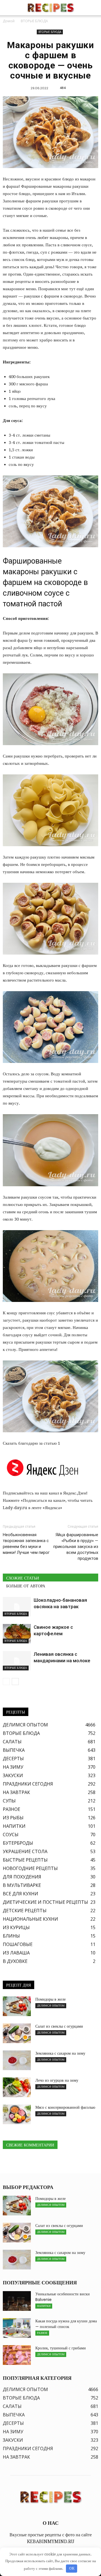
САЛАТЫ (12, 1742)
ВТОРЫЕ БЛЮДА (50, 32)
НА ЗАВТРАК (16, 1792)
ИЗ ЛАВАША (16, 1953)
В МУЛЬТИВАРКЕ (22, 1885)
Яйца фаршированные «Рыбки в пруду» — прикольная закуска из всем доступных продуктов (76, 1547)
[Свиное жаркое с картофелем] (17, 1634)
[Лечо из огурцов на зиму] (17, 2087)
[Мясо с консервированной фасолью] (17, 2114)
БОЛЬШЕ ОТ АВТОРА (26, 1586)
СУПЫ (9, 1801)
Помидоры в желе (50, 1999)
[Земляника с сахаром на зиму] (17, 2060)
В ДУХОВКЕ (15, 1961)
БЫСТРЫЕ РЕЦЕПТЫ (25, 1860)
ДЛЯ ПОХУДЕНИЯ (22, 1877)
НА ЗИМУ (13, 1767)
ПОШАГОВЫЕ (18, 1944)
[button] (93, 8)
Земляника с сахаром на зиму (60, 2053)
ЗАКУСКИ (13, 1775)
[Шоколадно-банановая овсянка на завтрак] (17, 1607)
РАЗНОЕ (12, 1809)
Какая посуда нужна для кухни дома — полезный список (66, 2324)
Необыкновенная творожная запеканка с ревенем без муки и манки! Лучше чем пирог (26, 1544)
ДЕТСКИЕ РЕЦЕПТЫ (25, 1911)
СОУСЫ (11, 1835)
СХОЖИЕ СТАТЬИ (23, 1578)
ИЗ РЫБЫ (13, 1818)
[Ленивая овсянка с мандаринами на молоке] (17, 1661)
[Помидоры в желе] (17, 2006)
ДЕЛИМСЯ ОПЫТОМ (25, 1725)
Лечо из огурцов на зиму (57, 2080)
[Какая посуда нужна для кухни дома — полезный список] (17, 2328)
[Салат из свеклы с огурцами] (17, 2033)
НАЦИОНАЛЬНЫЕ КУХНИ (30, 1919)
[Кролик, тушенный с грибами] (17, 2355)
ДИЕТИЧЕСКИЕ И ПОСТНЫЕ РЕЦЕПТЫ (45, 1902)
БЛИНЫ (11, 1936)
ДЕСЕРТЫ (13, 1759)
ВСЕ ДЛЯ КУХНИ (20, 1894)
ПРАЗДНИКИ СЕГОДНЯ (28, 1784)
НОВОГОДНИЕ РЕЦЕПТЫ (30, 1868)
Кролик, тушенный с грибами (61, 2348)
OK (72, 2568)
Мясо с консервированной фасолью (65, 2107)
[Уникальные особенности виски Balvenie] (17, 2301)
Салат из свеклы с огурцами (59, 2026)
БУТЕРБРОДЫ (18, 1843)
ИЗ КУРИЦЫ (16, 1927)
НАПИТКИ (14, 1826)
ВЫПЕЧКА (14, 1750)
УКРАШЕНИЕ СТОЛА (25, 1851)
